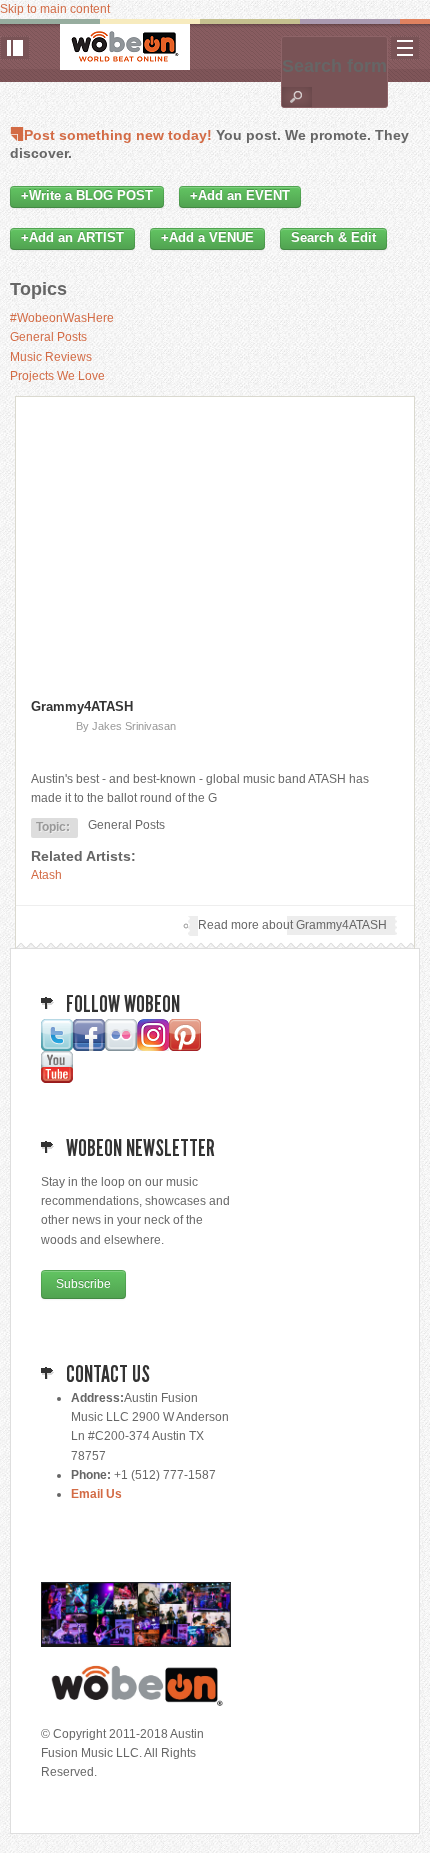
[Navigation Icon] (405, 48)
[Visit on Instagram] (153, 1047)
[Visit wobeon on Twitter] (57, 1047)
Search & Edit (333, 238)
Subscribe (83, 1284)
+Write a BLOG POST (87, 196)
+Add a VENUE (207, 238)
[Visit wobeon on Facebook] (89, 1047)
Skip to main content (55, 9)
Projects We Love (57, 376)
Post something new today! (118, 135)
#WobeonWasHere (62, 318)
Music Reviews (51, 357)
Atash (46, 875)
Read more (292, 925)
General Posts (48, 337)
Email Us (96, 1494)
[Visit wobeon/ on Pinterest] (185, 1047)
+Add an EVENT (240, 196)
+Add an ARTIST (72, 238)
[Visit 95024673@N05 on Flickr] (121, 1047)
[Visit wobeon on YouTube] (57, 1079)
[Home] (125, 47)
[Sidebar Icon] (15, 48)
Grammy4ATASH (82, 706)
